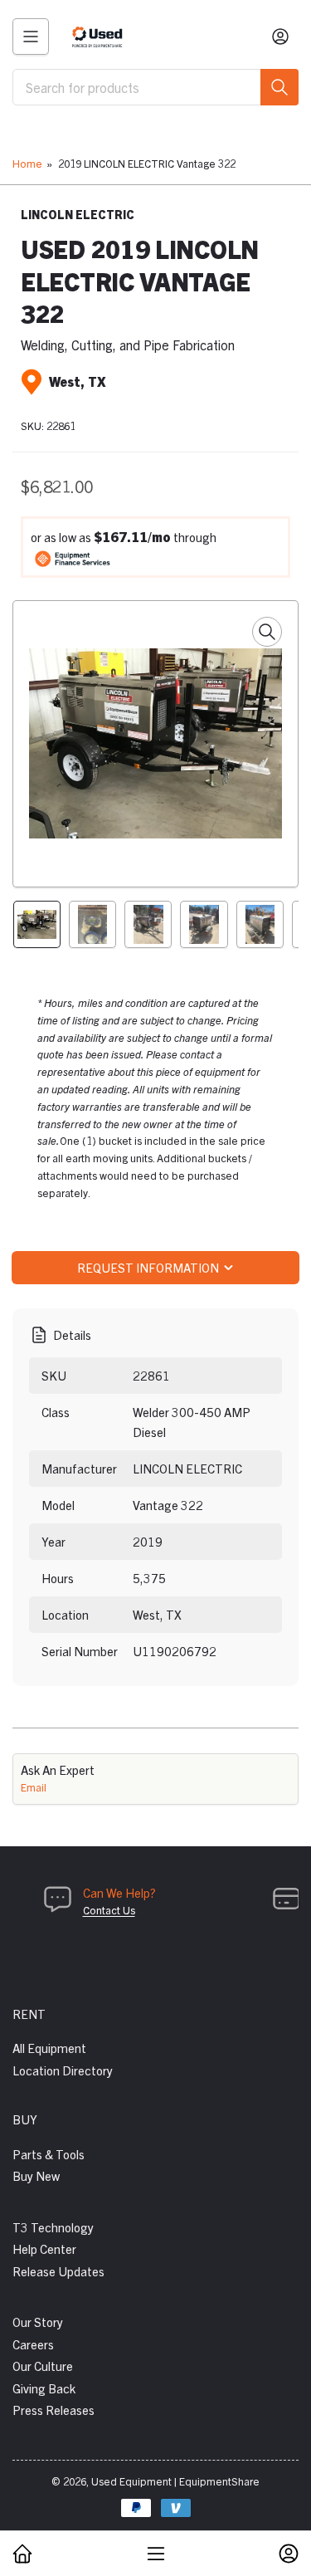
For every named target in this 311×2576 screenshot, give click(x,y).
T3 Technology (53, 2227)
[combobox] (155, 87)
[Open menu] (31, 37)
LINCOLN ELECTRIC (78, 214)
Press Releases (53, 2410)
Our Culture (43, 2366)
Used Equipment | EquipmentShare (175, 2481)
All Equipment (49, 2048)
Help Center (44, 2249)
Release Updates (58, 2271)
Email (34, 1787)
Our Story (38, 2322)
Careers (33, 2344)
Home (27, 163)
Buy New (36, 2175)
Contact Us (109, 1910)
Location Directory (63, 2070)
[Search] (279, 87)
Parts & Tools (49, 2154)
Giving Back (44, 2388)
